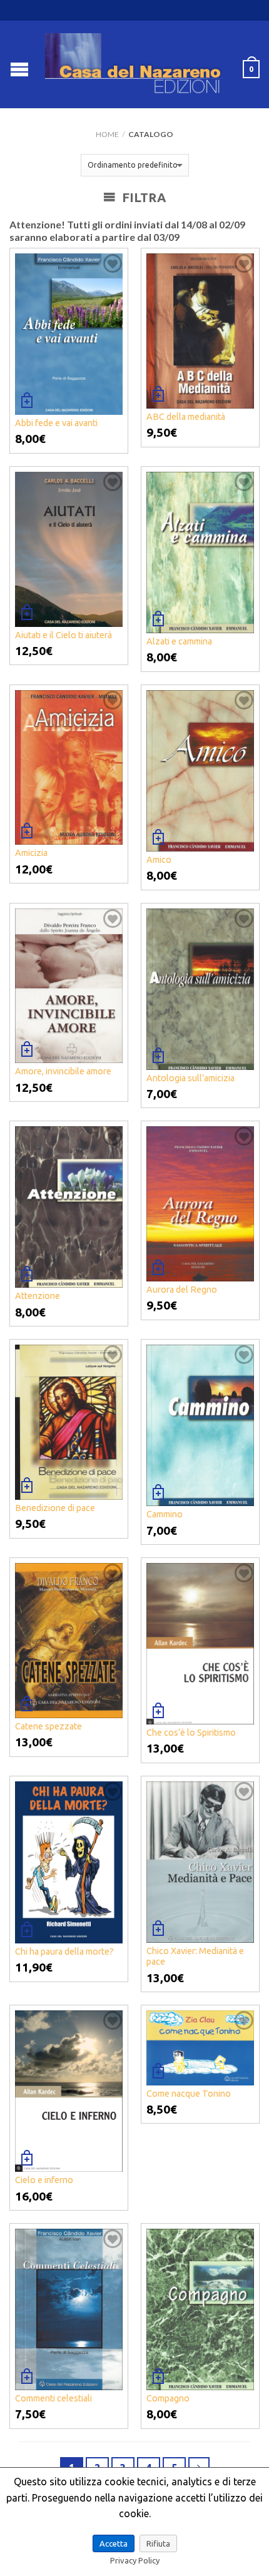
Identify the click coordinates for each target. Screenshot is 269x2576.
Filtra (142, 197)
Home (107, 134)
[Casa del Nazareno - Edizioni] (136, 64)
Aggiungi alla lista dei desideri (113, 263)
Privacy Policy (135, 2560)
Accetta (114, 2543)
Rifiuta (158, 2543)
